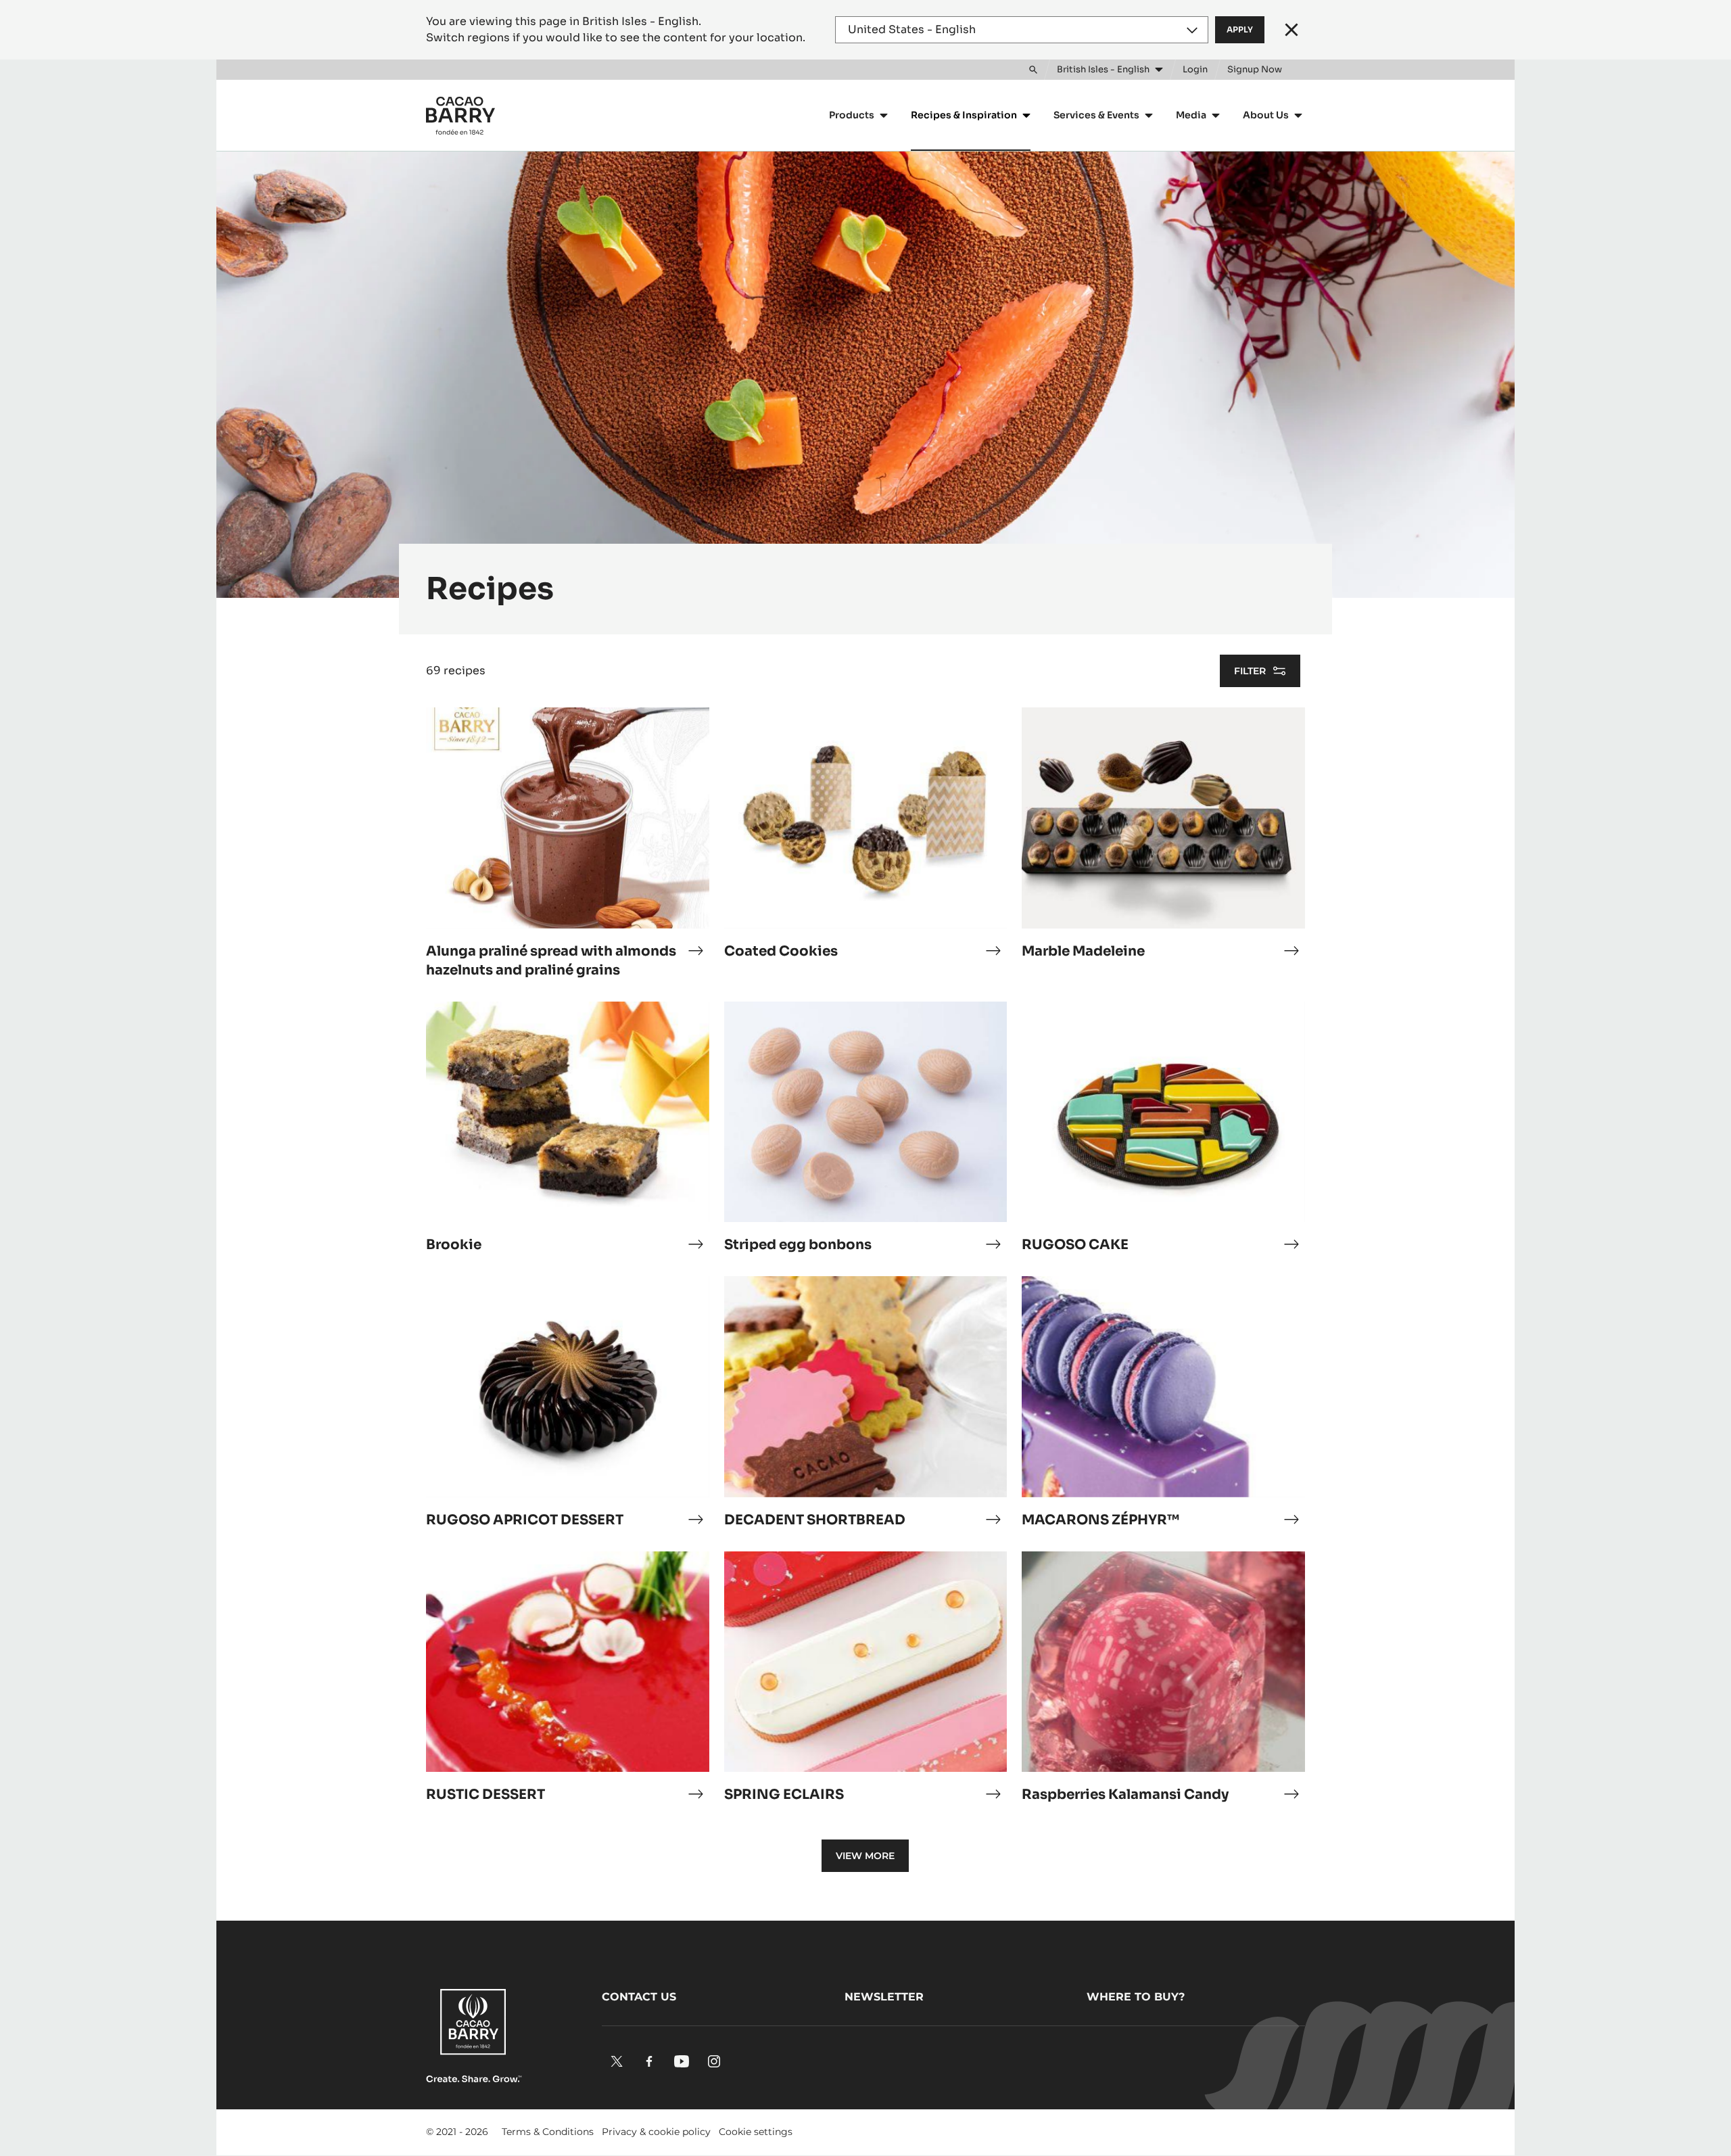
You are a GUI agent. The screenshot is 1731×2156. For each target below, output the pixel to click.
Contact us (639, 1997)
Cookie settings (756, 2132)
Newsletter (884, 1997)
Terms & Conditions (548, 2132)
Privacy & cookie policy (656, 2132)
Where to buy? (1136, 1997)
